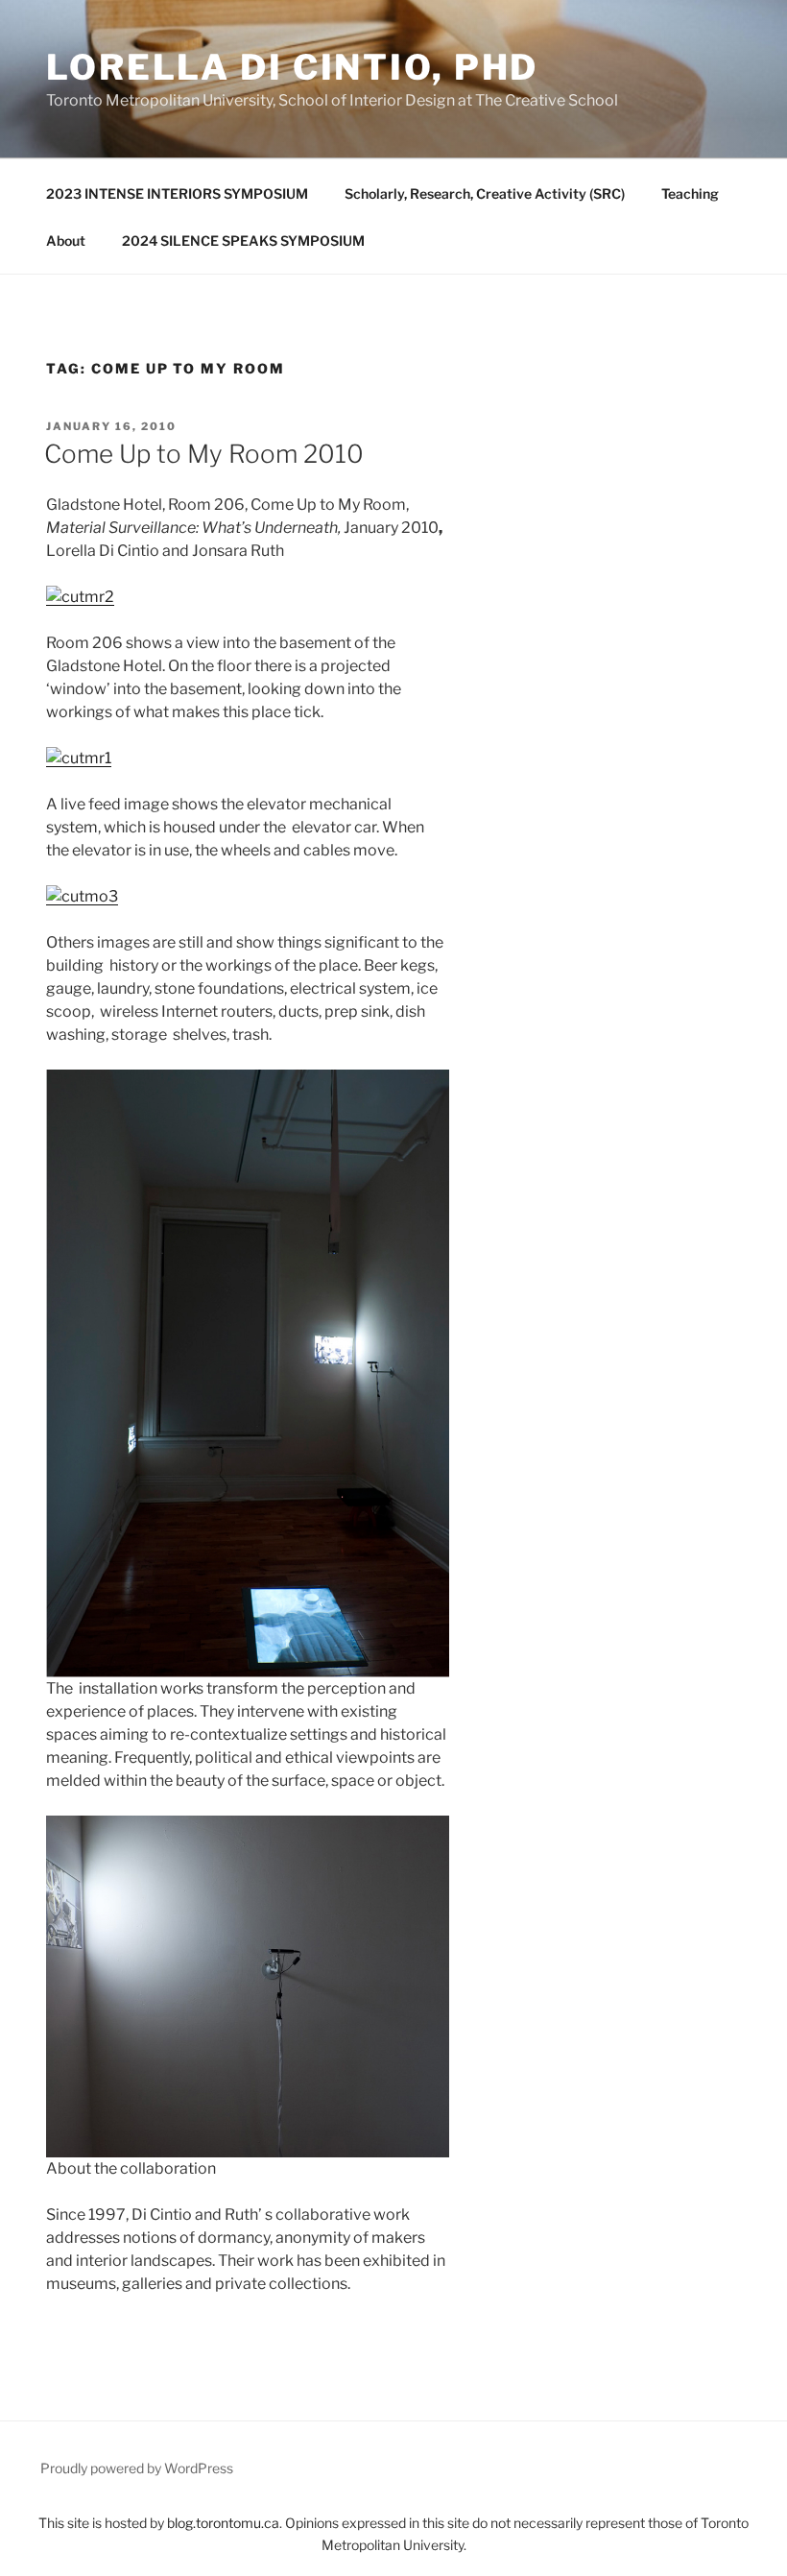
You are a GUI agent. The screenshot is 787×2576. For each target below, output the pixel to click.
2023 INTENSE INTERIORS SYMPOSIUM (177, 193)
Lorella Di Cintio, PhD (292, 67)
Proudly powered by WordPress (137, 2468)
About (66, 241)
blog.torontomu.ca (223, 2523)
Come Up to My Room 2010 (204, 454)
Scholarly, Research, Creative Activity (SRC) (485, 193)
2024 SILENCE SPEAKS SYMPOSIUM (243, 241)
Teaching (690, 193)
